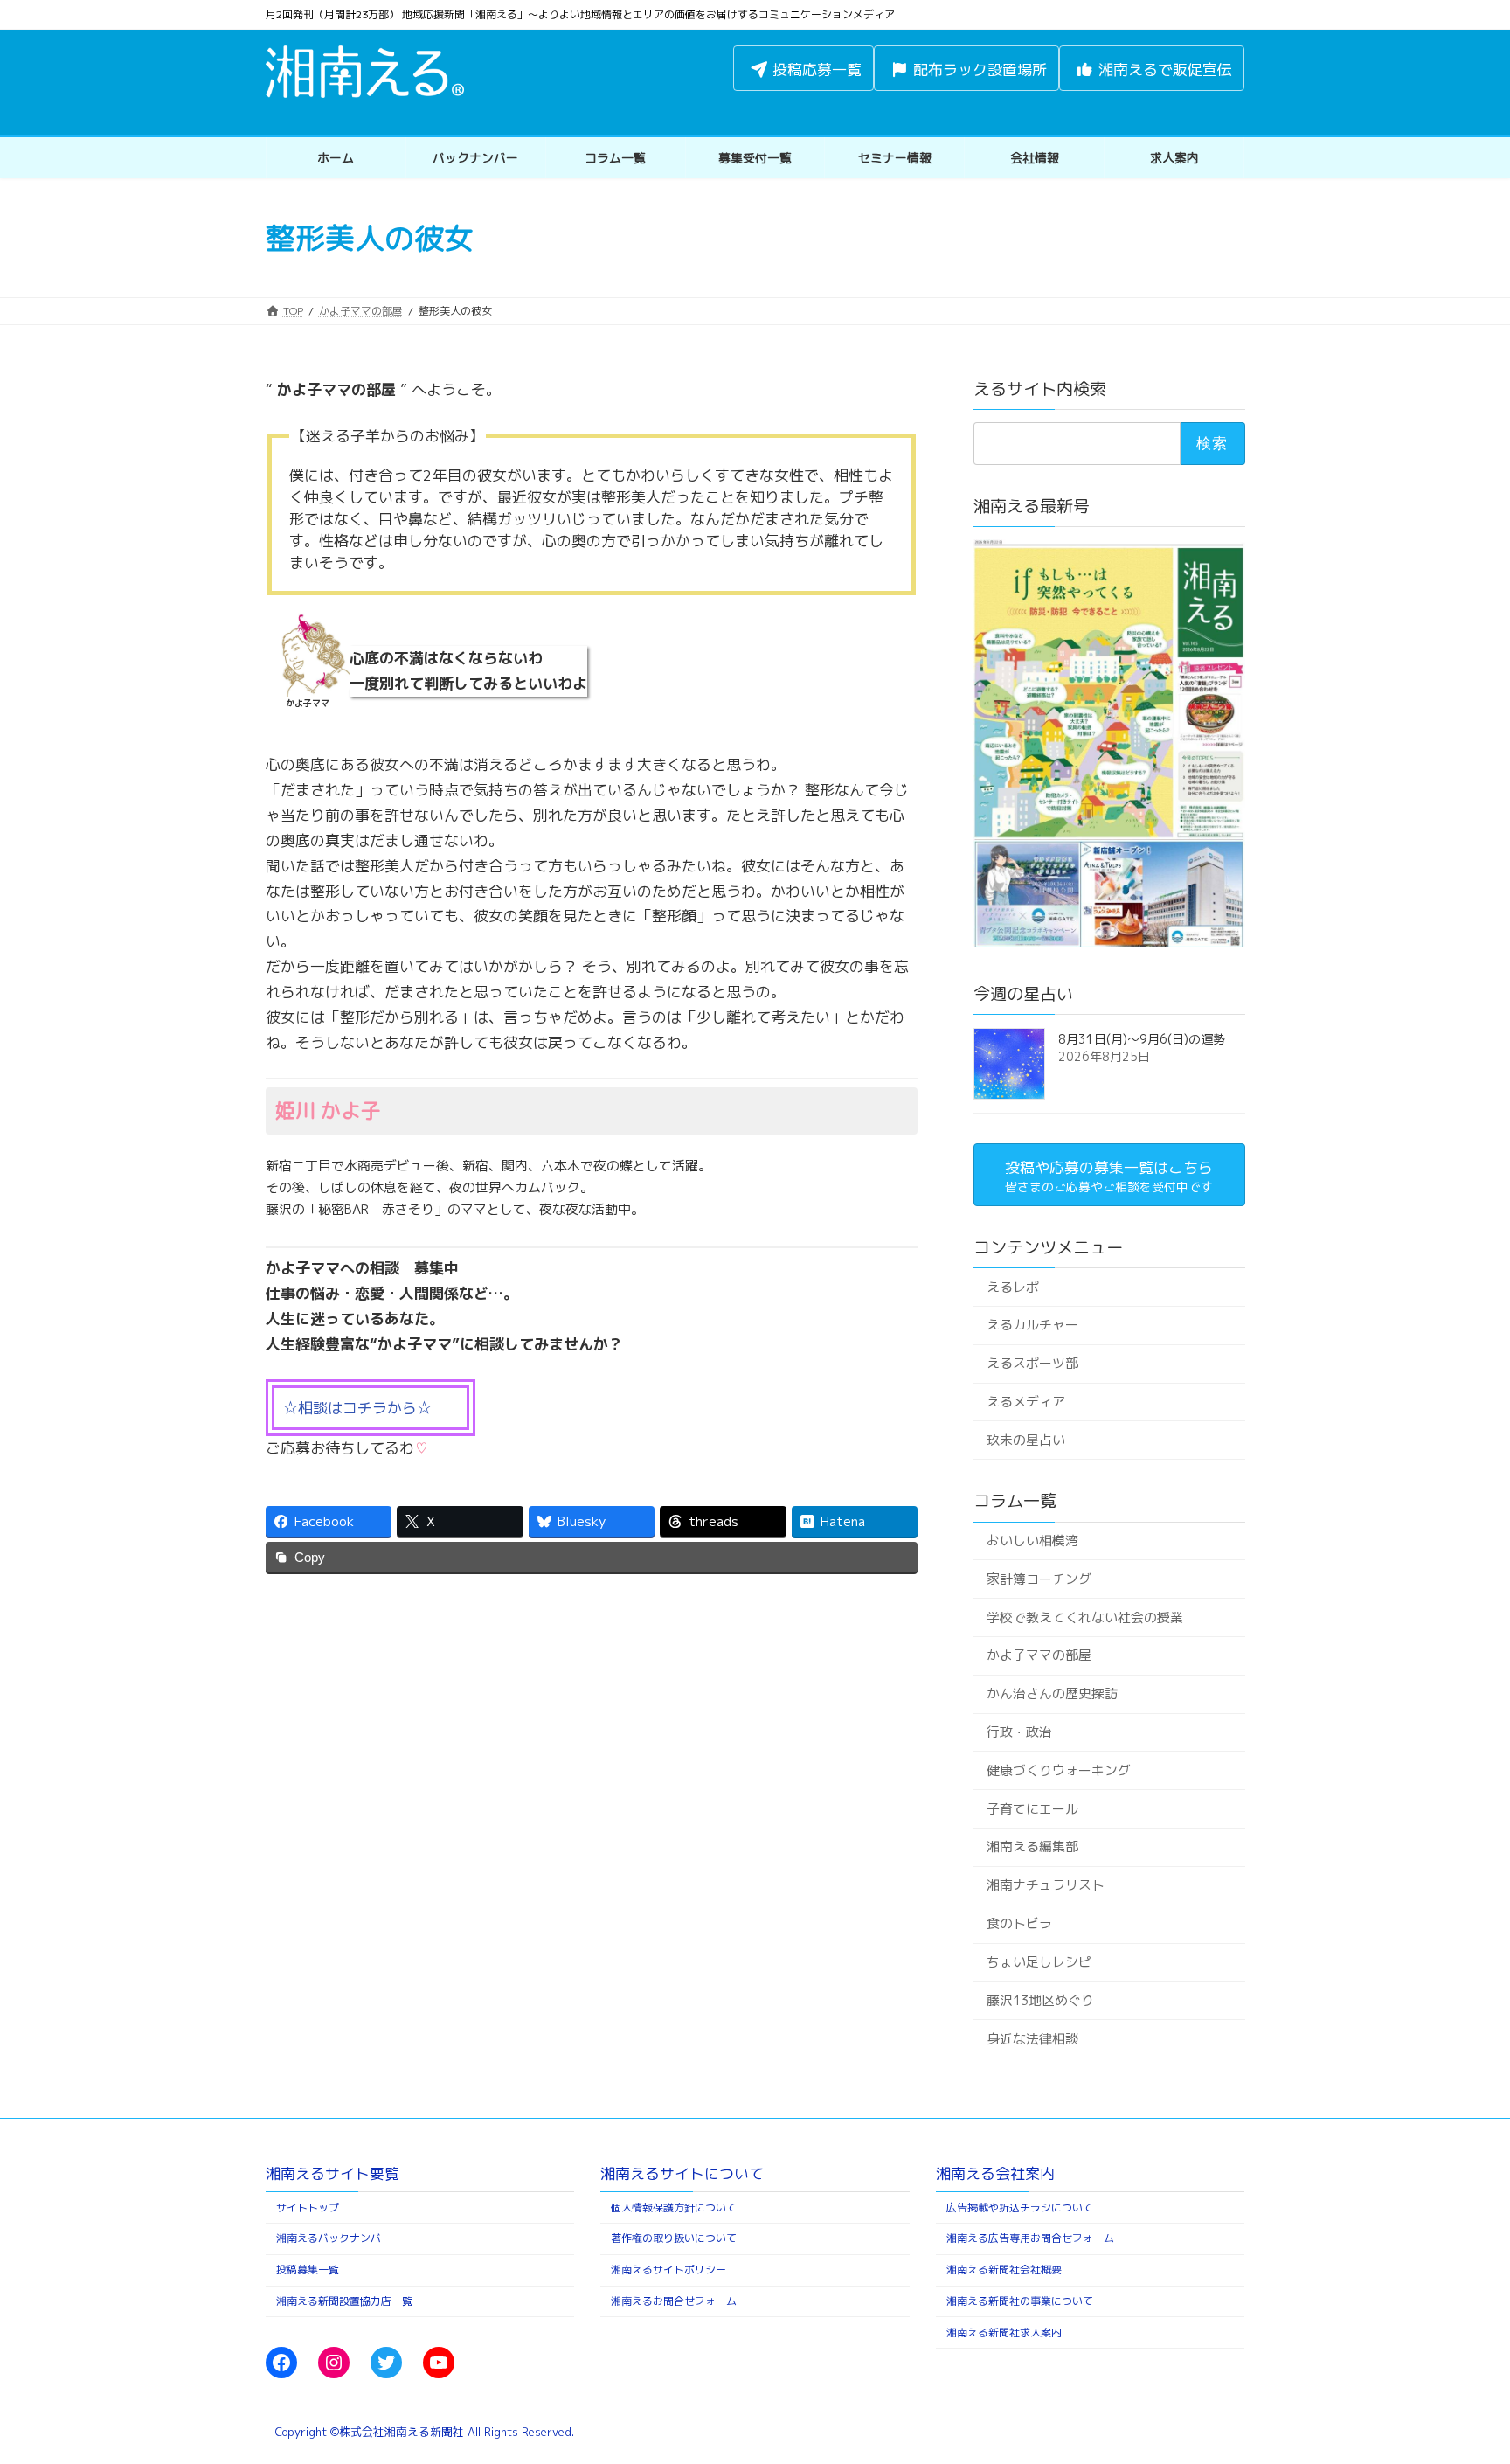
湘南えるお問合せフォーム (674, 2301)
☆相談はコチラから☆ (357, 1408)
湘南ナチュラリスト (1045, 1885)
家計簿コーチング (1038, 1579)
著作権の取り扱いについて (674, 2238)
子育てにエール (1032, 1809)
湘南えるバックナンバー (334, 2238)
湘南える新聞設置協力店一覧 (344, 2301)
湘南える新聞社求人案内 (1004, 2332)
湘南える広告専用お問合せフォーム (1030, 2238)
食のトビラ (1018, 1923)
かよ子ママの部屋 (1038, 1655)
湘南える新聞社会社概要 (1004, 2270)
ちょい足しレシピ (1038, 1962)
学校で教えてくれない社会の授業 (1084, 1617)
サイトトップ (308, 2207)
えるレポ (1012, 1286)
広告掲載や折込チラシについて (1020, 2207)
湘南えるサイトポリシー (668, 2270)
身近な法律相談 (1032, 2038)
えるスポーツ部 (1032, 1363)
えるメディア (1025, 1402)
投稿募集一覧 (308, 2270)
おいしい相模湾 (1032, 1541)
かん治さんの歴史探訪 (1051, 1694)
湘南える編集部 (1032, 1846)
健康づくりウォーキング (1058, 1770)
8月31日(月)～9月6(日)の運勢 (1142, 1039)
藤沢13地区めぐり (1039, 2000)
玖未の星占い (1025, 1440)
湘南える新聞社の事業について (1020, 2301)
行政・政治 (1018, 1732)
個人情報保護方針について (674, 2207)
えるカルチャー (1032, 1325)
